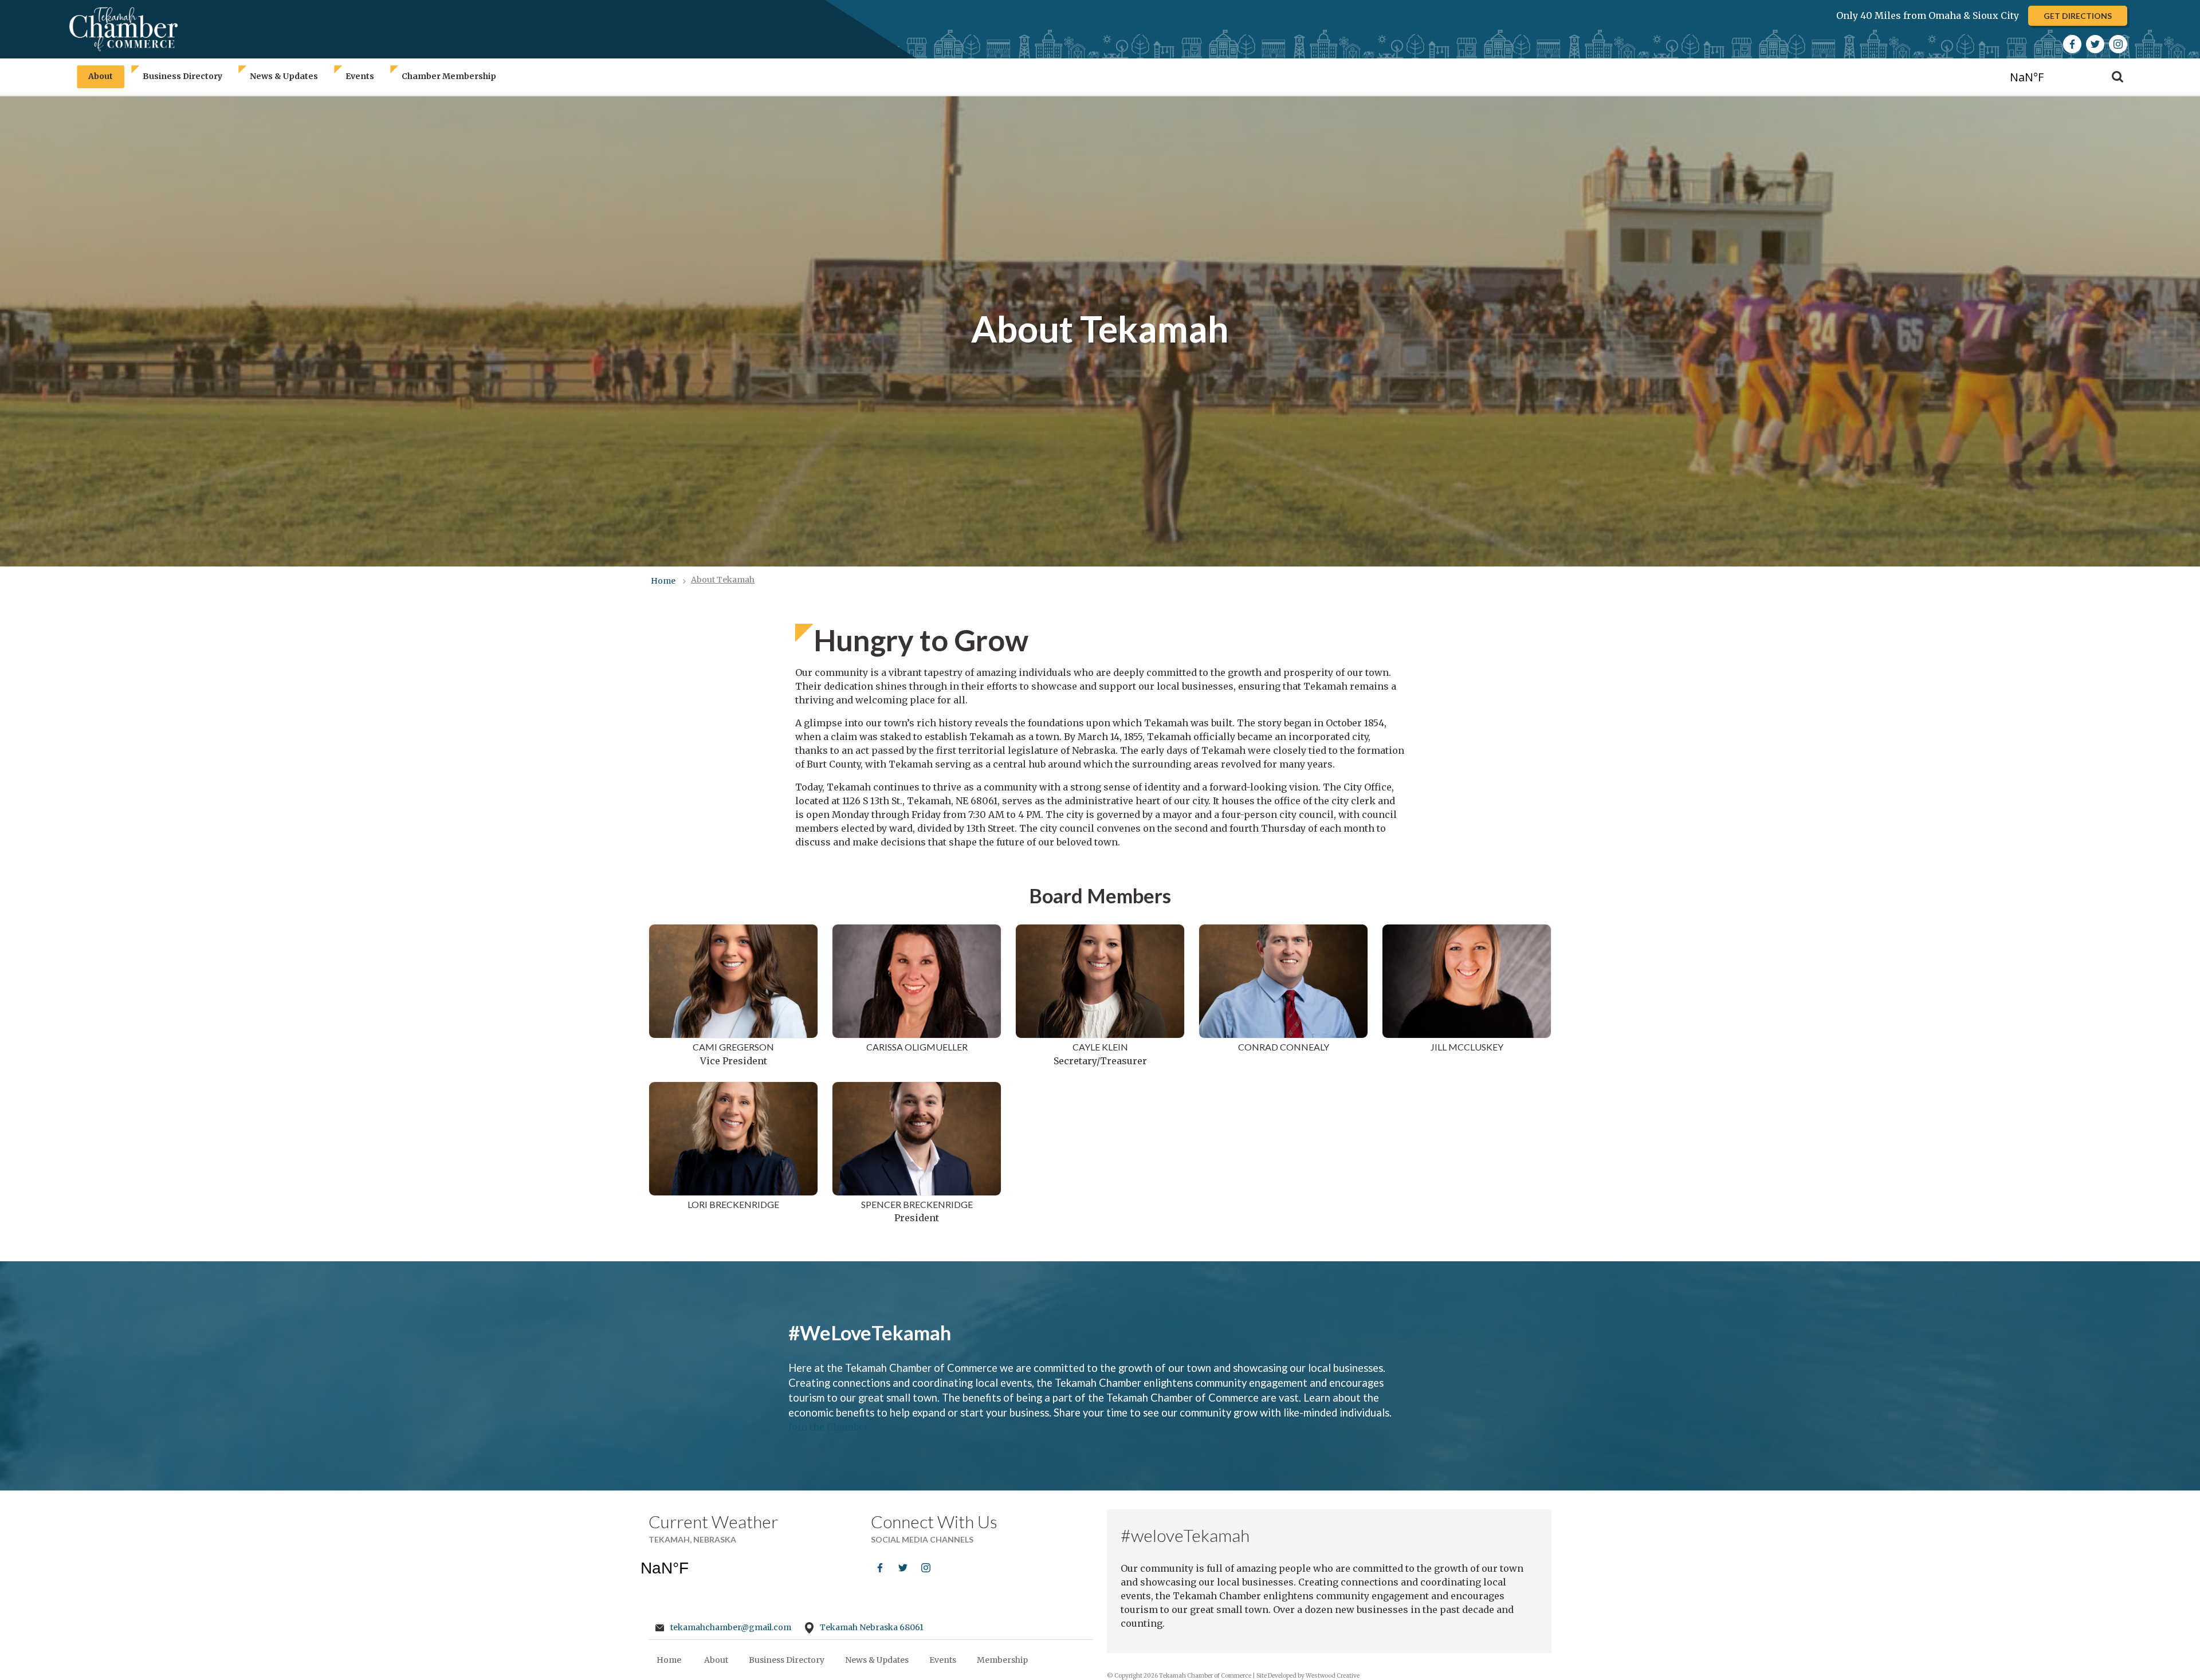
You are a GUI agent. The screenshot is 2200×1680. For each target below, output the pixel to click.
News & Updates (284, 77)
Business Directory (182, 77)
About (101, 77)
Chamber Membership (449, 77)
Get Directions (2078, 16)
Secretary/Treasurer (1100, 1054)
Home (669, 1660)
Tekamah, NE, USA (2047, 76)
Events (360, 77)
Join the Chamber (828, 1427)
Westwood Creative (1333, 1676)
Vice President (733, 1054)
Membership (1002, 1660)
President (917, 1211)
